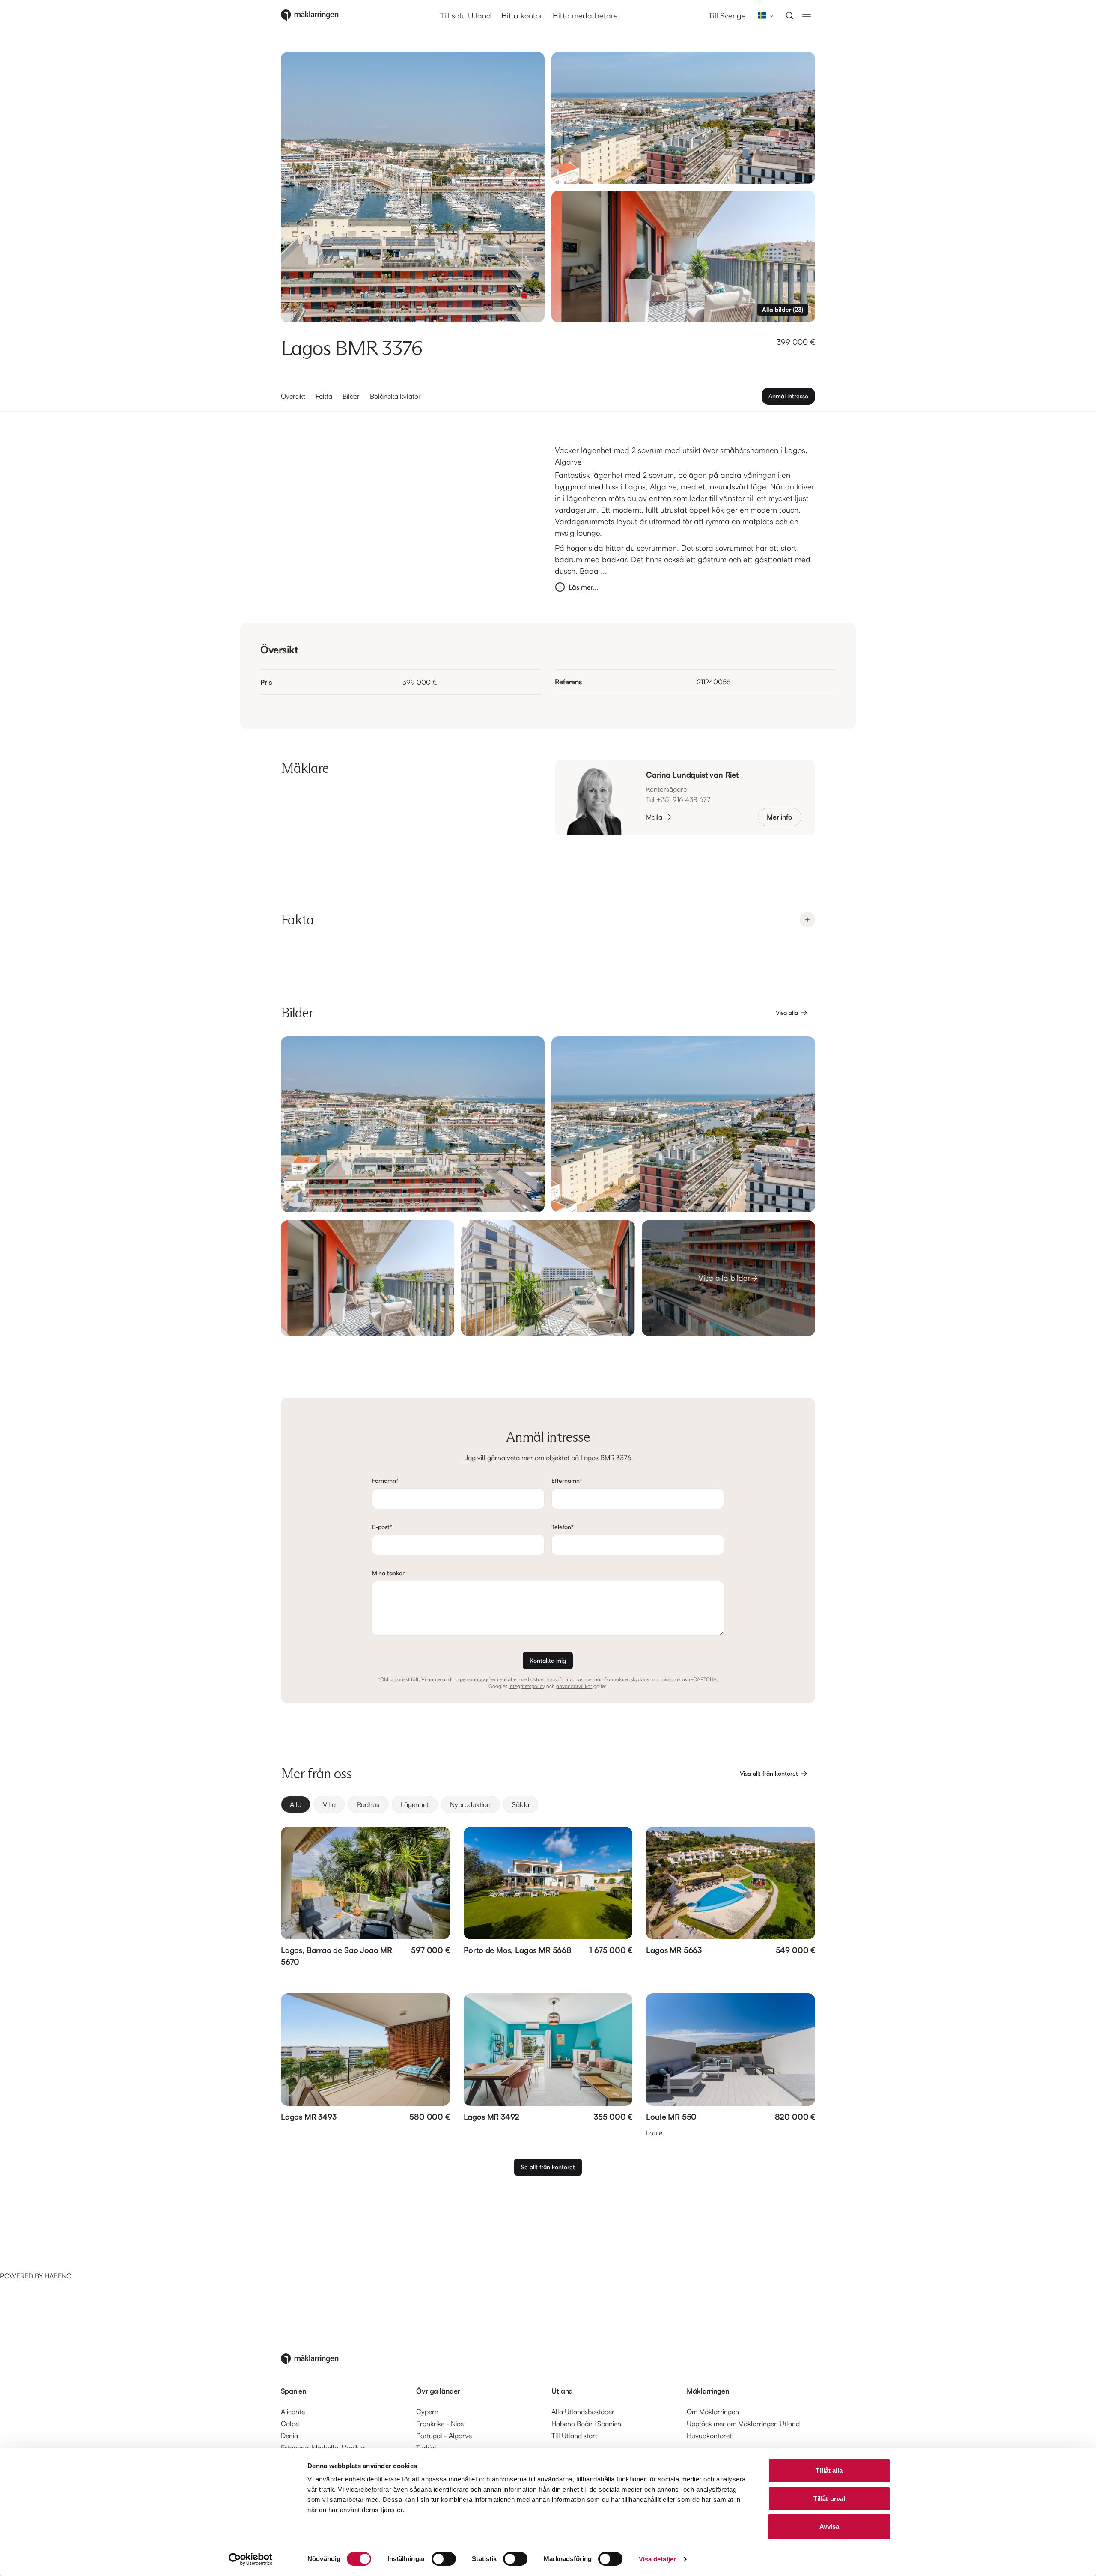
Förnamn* (385, 1480)
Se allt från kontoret (548, 2167)
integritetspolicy (527, 1686)
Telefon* (563, 1527)
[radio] (296, 1804)
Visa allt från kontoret (769, 1773)
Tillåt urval (829, 2499)
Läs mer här (588, 1679)
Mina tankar (388, 1573)
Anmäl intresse (788, 396)
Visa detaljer (657, 2559)
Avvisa (829, 2527)
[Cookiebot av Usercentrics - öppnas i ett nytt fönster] (251, 2559)
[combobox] (763, 15)
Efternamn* (567, 1480)
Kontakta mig (548, 1660)
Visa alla (787, 1012)
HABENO (58, 2276)
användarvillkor (574, 1686)
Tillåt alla (829, 2470)
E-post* (382, 1527)
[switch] (444, 2559)
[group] (548, 1804)
